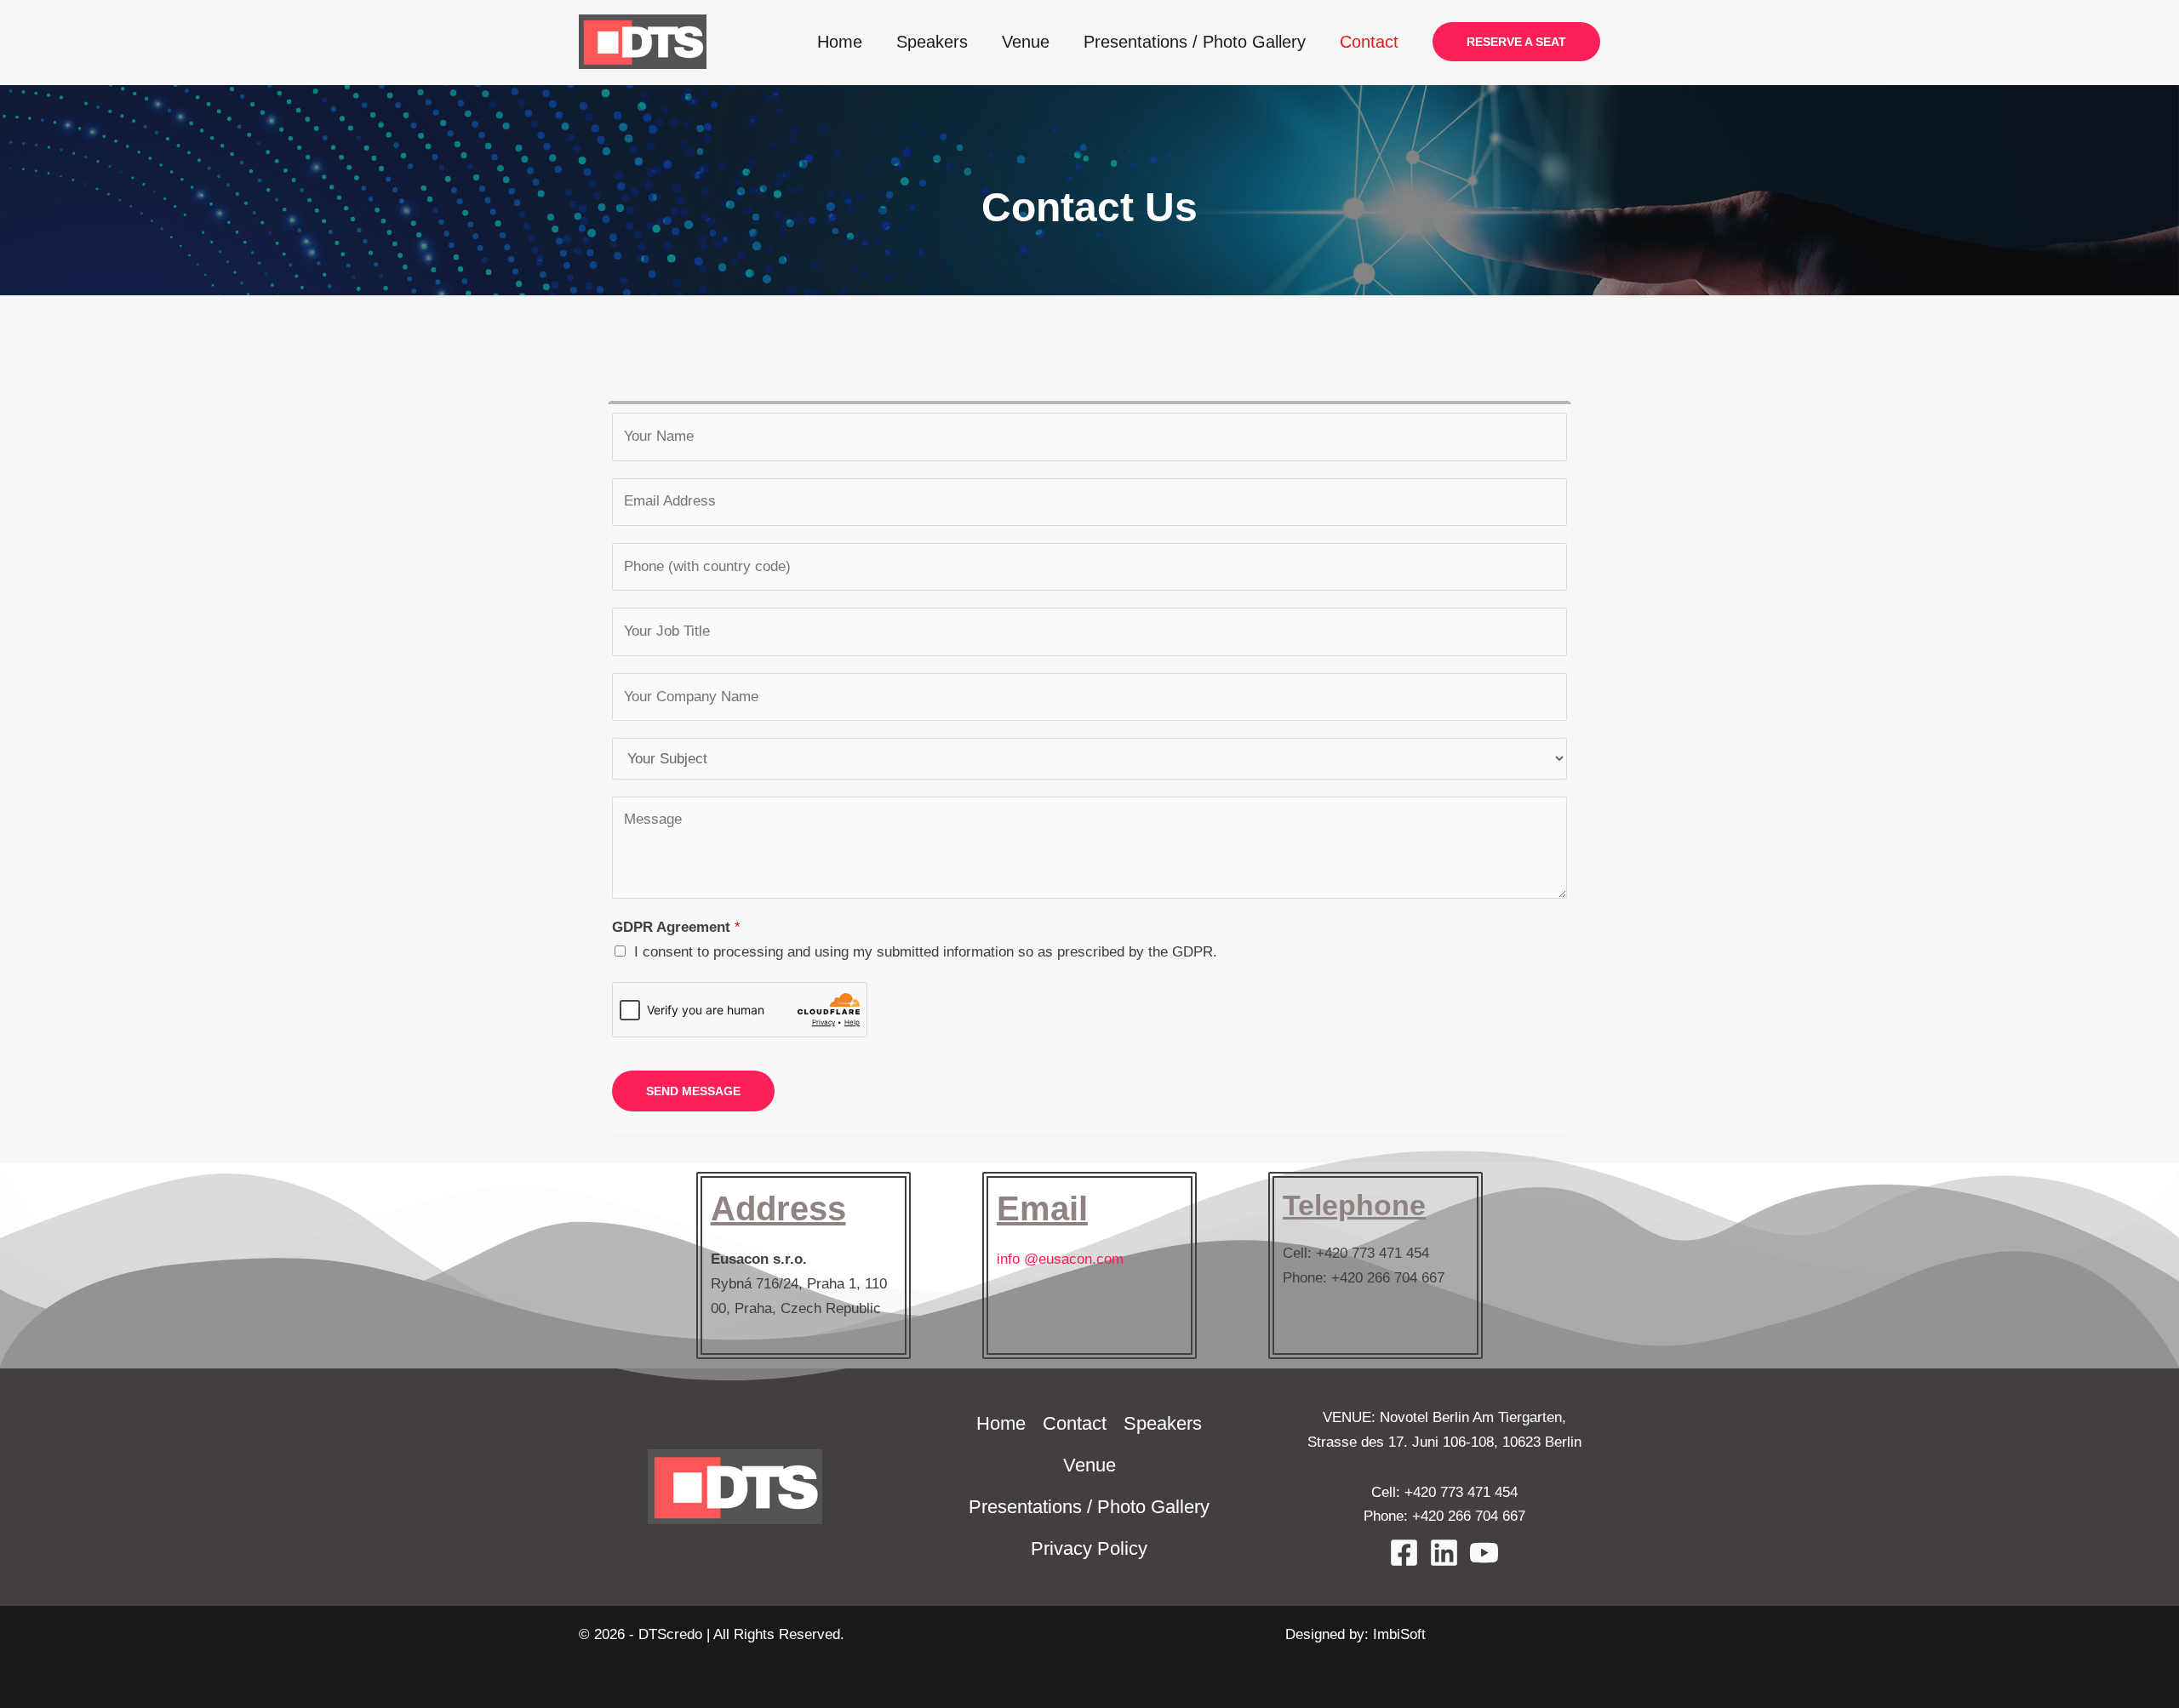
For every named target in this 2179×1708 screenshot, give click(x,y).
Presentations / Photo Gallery (1195, 42)
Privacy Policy (1089, 1548)
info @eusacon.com (1060, 1259)
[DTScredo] (643, 41)
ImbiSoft (1399, 1634)
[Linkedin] (1444, 1553)
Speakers (932, 42)
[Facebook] (1404, 1553)
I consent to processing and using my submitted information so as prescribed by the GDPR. (926, 952)
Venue (1026, 42)
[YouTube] (1484, 1553)
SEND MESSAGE (693, 1091)
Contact (1369, 42)
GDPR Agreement (676, 927)
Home (840, 42)
